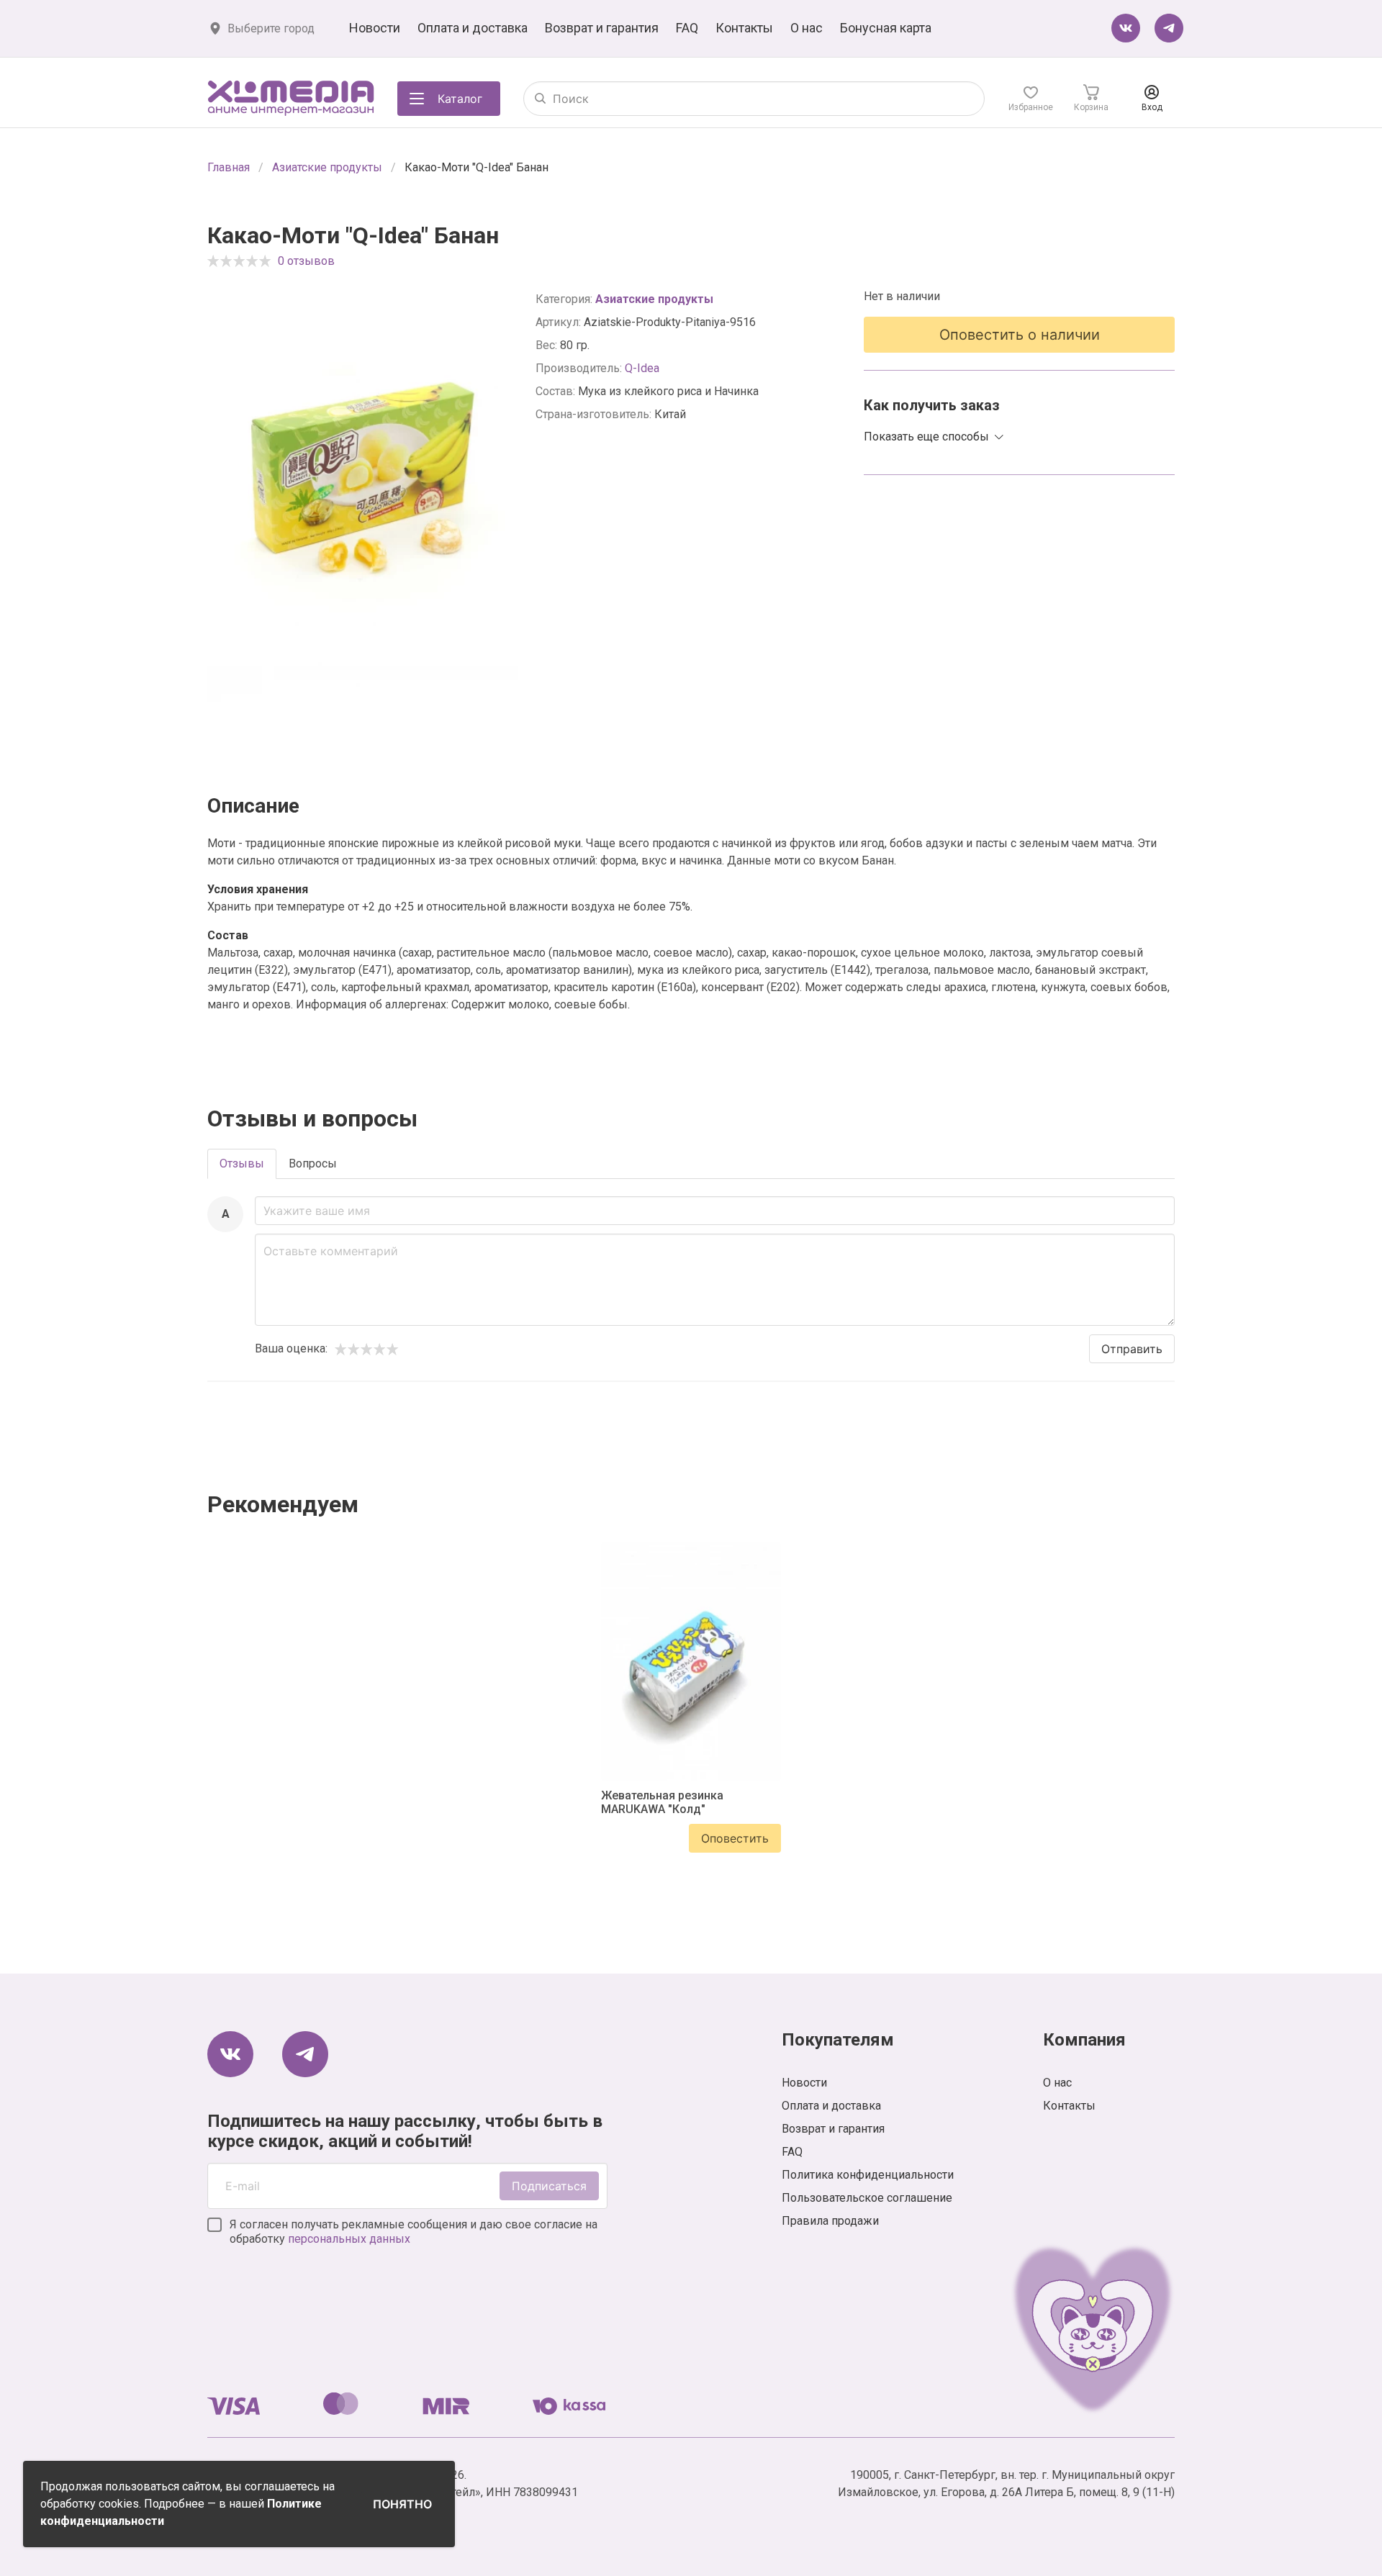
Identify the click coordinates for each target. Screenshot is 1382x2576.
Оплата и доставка (473, 28)
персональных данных (349, 2239)
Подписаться (549, 2186)
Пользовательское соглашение (867, 2198)
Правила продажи (830, 2221)
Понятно (402, 2504)
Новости (375, 28)
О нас (807, 28)
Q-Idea (642, 368)
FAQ (687, 28)
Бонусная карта (886, 28)
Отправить (1132, 1349)
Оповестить (735, 1838)
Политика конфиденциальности (868, 2175)
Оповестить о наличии (1020, 335)
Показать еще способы (926, 437)
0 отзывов (306, 261)
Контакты (744, 28)
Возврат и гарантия (602, 28)
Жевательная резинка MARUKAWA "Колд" (662, 1802)
